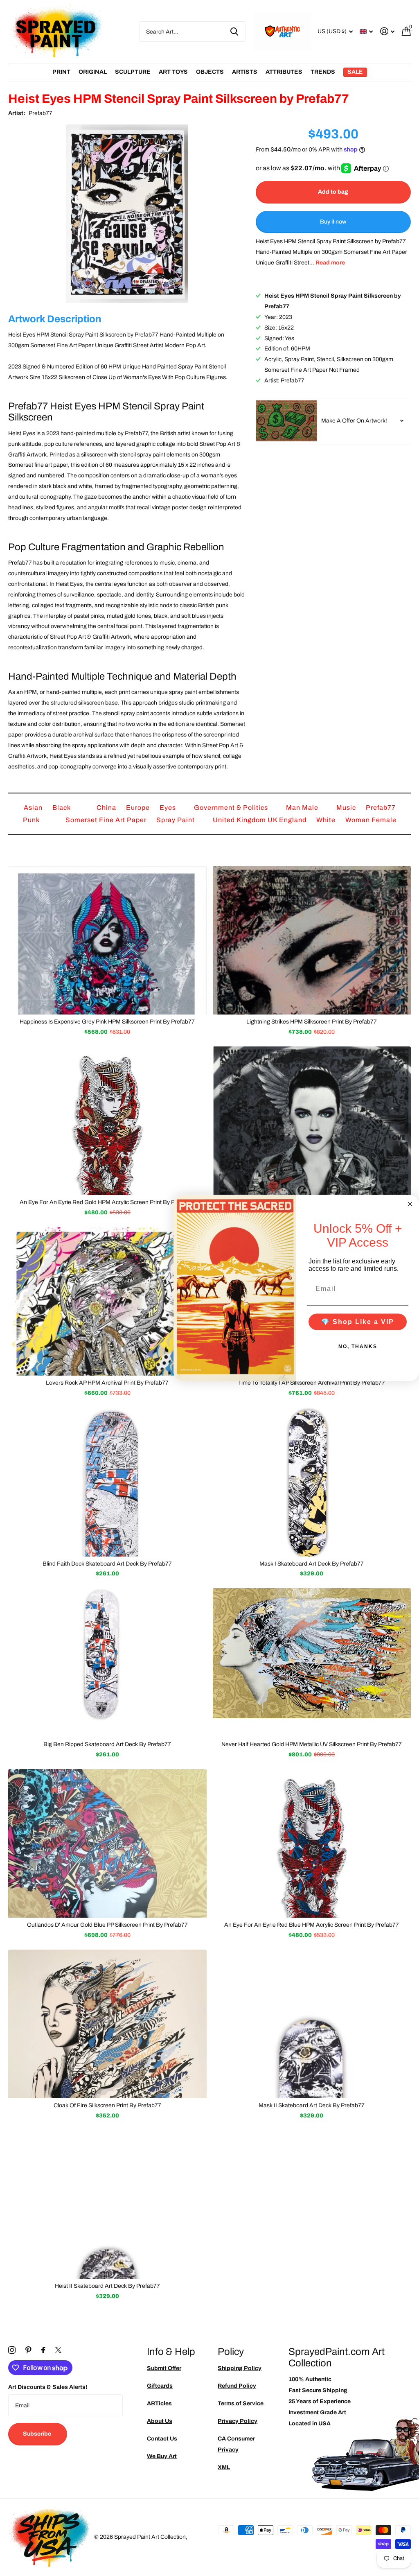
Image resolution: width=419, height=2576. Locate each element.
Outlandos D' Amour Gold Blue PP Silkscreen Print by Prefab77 (107, 1925)
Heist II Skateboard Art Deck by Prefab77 (107, 2286)
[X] (58, 2350)
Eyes (169, 808)
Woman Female (371, 820)
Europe (139, 808)
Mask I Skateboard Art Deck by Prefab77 (312, 1564)
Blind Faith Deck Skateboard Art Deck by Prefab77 (107, 1564)
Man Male (303, 808)
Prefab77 (41, 113)
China (107, 808)
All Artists (61, 72)
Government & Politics (232, 808)
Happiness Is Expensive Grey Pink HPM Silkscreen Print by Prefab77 (107, 1022)
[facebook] (43, 2350)
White (327, 820)
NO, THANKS (358, 1346)
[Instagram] (12, 2350)
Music (347, 808)
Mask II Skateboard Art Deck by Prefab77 (312, 2105)
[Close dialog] (410, 1204)
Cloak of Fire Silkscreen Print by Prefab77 (107, 2105)
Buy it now (333, 222)
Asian (34, 808)
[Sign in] (387, 31)
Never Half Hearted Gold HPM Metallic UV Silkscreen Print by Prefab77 (312, 1744)
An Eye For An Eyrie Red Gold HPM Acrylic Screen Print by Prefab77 (107, 1202)
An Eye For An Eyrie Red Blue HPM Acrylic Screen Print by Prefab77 (312, 1925)
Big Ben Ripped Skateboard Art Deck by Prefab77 (107, 1744)
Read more (330, 263)
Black (62, 808)
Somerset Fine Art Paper (107, 820)
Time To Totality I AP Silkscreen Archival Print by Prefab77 (312, 1383)
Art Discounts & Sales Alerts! (48, 2387)
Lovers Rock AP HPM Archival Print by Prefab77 (107, 1383)
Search (234, 32)
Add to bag (333, 192)
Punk (32, 820)
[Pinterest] (28, 2350)
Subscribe (38, 2434)
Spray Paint (176, 820)
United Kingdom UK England (260, 820)
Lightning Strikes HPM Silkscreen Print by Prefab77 (312, 1022)
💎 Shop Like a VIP (358, 1321)
